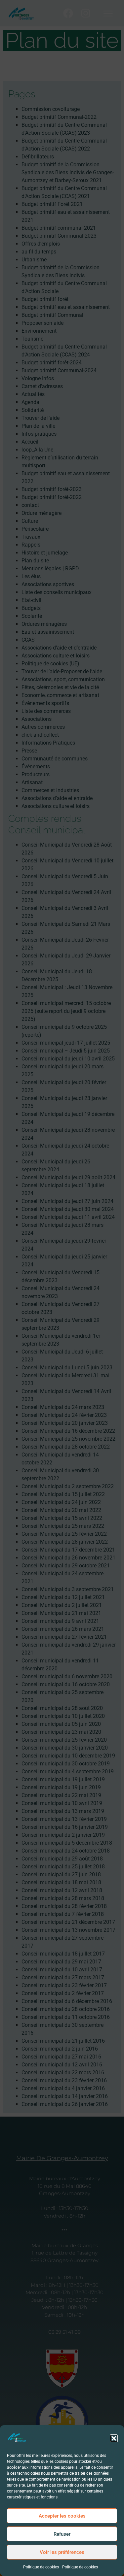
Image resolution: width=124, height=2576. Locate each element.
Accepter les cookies (62, 2516)
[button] (114, 2438)
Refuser (62, 2534)
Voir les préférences (62, 2552)
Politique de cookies (41, 2567)
